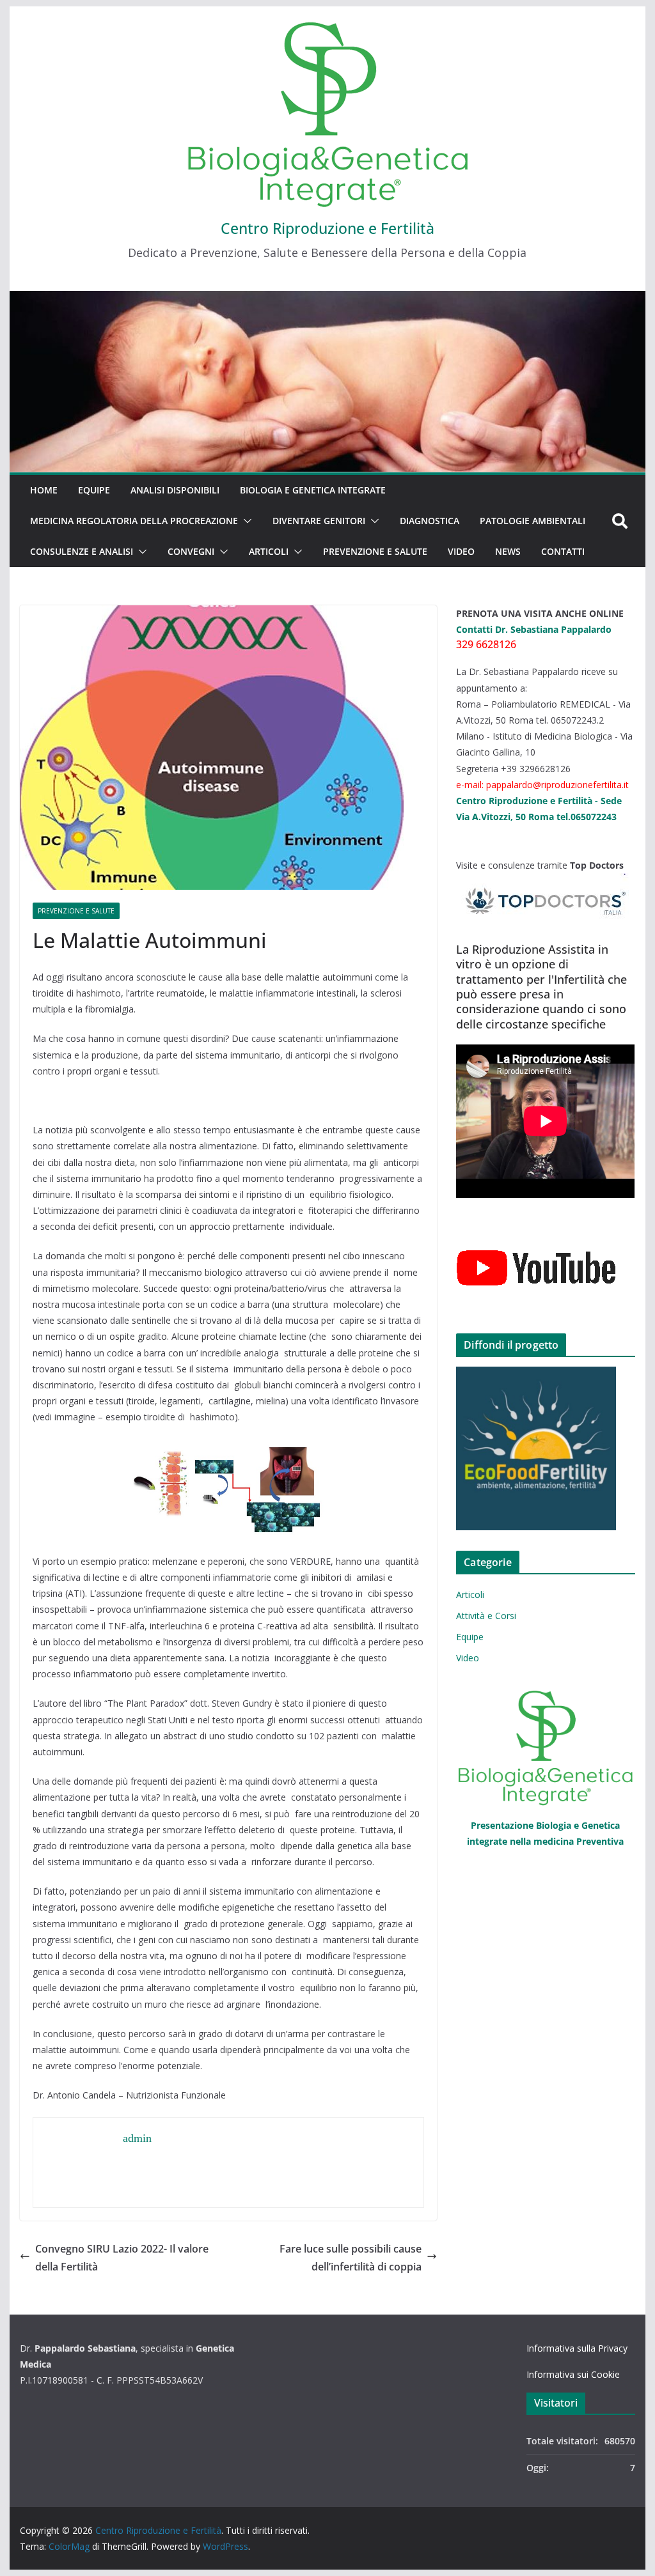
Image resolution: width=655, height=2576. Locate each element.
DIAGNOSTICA (430, 521)
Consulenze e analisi (82, 551)
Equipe (94, 490)
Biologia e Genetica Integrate (313, 490)
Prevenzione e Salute (375, 551)
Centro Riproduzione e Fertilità (327, 228)
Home (44, 490)
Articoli (269, 551)
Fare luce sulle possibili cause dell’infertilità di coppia (351, 2258)
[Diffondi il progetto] (545, 1448)
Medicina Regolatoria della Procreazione (134, 521)
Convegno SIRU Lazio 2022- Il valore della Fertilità (122, 2258)
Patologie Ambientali (533, 521)
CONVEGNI (191, 551)
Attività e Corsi (486, 1616)
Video (461, 551)
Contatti (563, 551)
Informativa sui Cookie (573, 2374)
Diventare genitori (319, 521)
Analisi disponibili (175, 490)
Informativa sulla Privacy (577, 2348)
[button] (245, 521)
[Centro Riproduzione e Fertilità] (327, 382)
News (508, 551)
